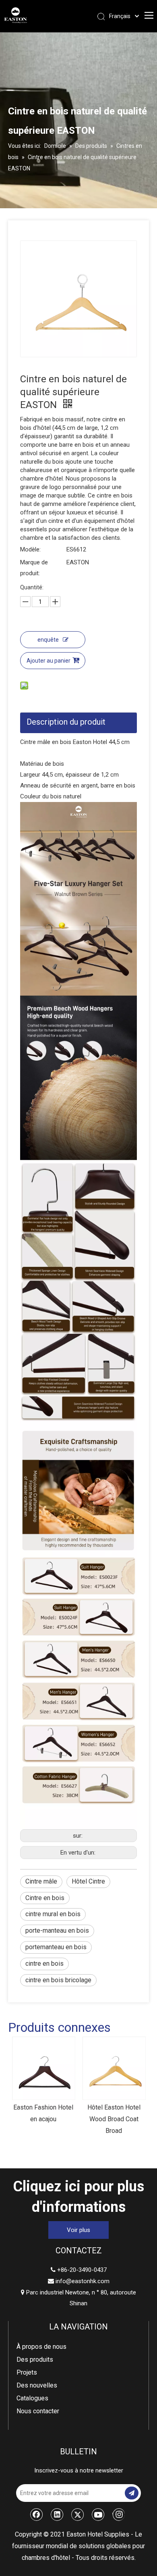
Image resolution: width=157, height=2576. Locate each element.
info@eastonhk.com (83, 2281)
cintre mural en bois (53, 1914)
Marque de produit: (34, 568)
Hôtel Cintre (88, 1881)
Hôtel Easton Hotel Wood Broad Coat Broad (56, 2119)
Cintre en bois (45, 1898)
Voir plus (78, 2230)
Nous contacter (38, 2411)
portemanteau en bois (56, 1947)
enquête (48, 640)
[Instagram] (119, 2514)
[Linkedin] (57, 2514)
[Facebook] (37, 2514)
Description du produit (66, 722)
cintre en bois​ (44, 1964)
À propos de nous (41, 2347)
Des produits (35, 2359)
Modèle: (30, 549)
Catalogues (32, 2398)
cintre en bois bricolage (58, 1980)
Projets (27, 2372)
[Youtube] (98, 2514)
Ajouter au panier (49, 661)
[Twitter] (78, 2514)
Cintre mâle (41, 1881)
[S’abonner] (132, 2493)
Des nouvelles (37, 2385)
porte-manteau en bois (57, 1930)
